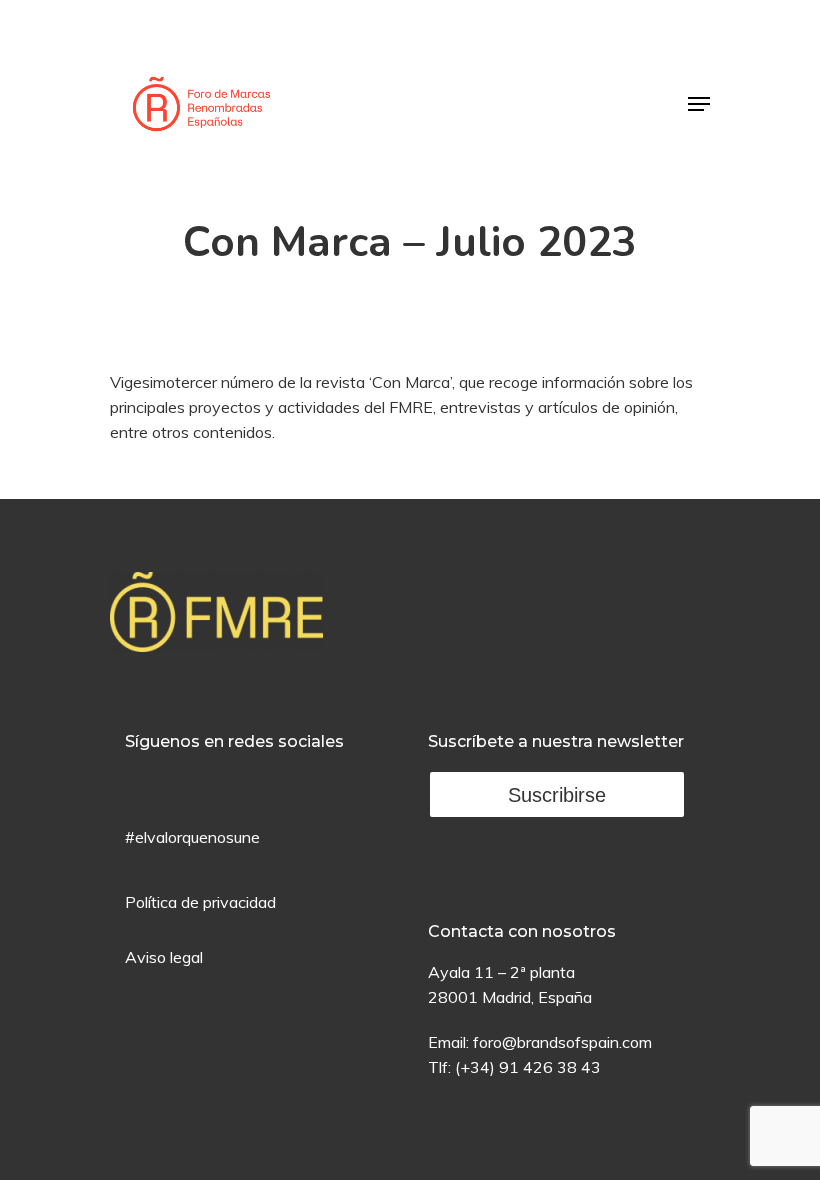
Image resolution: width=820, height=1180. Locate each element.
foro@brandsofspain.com (562, 1042)
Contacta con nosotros (522, 931)
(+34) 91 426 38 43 (528, 1067)
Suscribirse (557, 795)
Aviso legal (164, 957)
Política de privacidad (200, 902)
